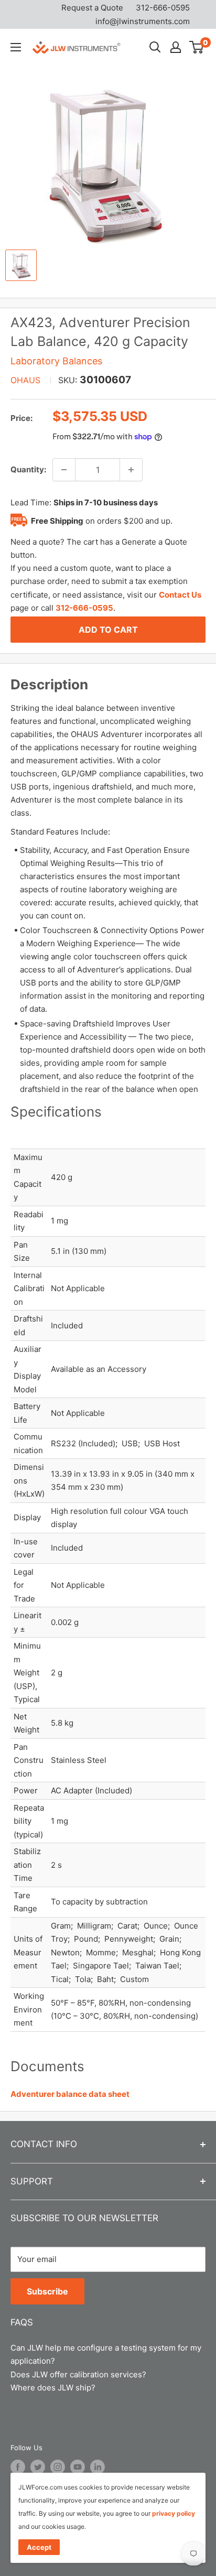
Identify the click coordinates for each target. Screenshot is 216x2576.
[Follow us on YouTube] (78, 2467)
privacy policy (174, 2513)
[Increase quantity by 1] (131, 470)
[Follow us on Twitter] (38, 2467)
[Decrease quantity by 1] (64, 470)
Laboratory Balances (56, 361)
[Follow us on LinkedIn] (98, 2467)
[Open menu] (16, 47)
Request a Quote (92, 8)
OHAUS (25, 380)
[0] (197, 47)
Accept (39, 2547)
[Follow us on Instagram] (58, 2467)
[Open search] (155, 47)
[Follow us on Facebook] (18, 2467)
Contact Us (180, 595)
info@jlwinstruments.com (143, 21)
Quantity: (28, 469)
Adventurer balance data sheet (70, 2094)
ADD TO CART (108, 630)
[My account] (176, 47)
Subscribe (47, 2291)
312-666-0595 (163, 8)
